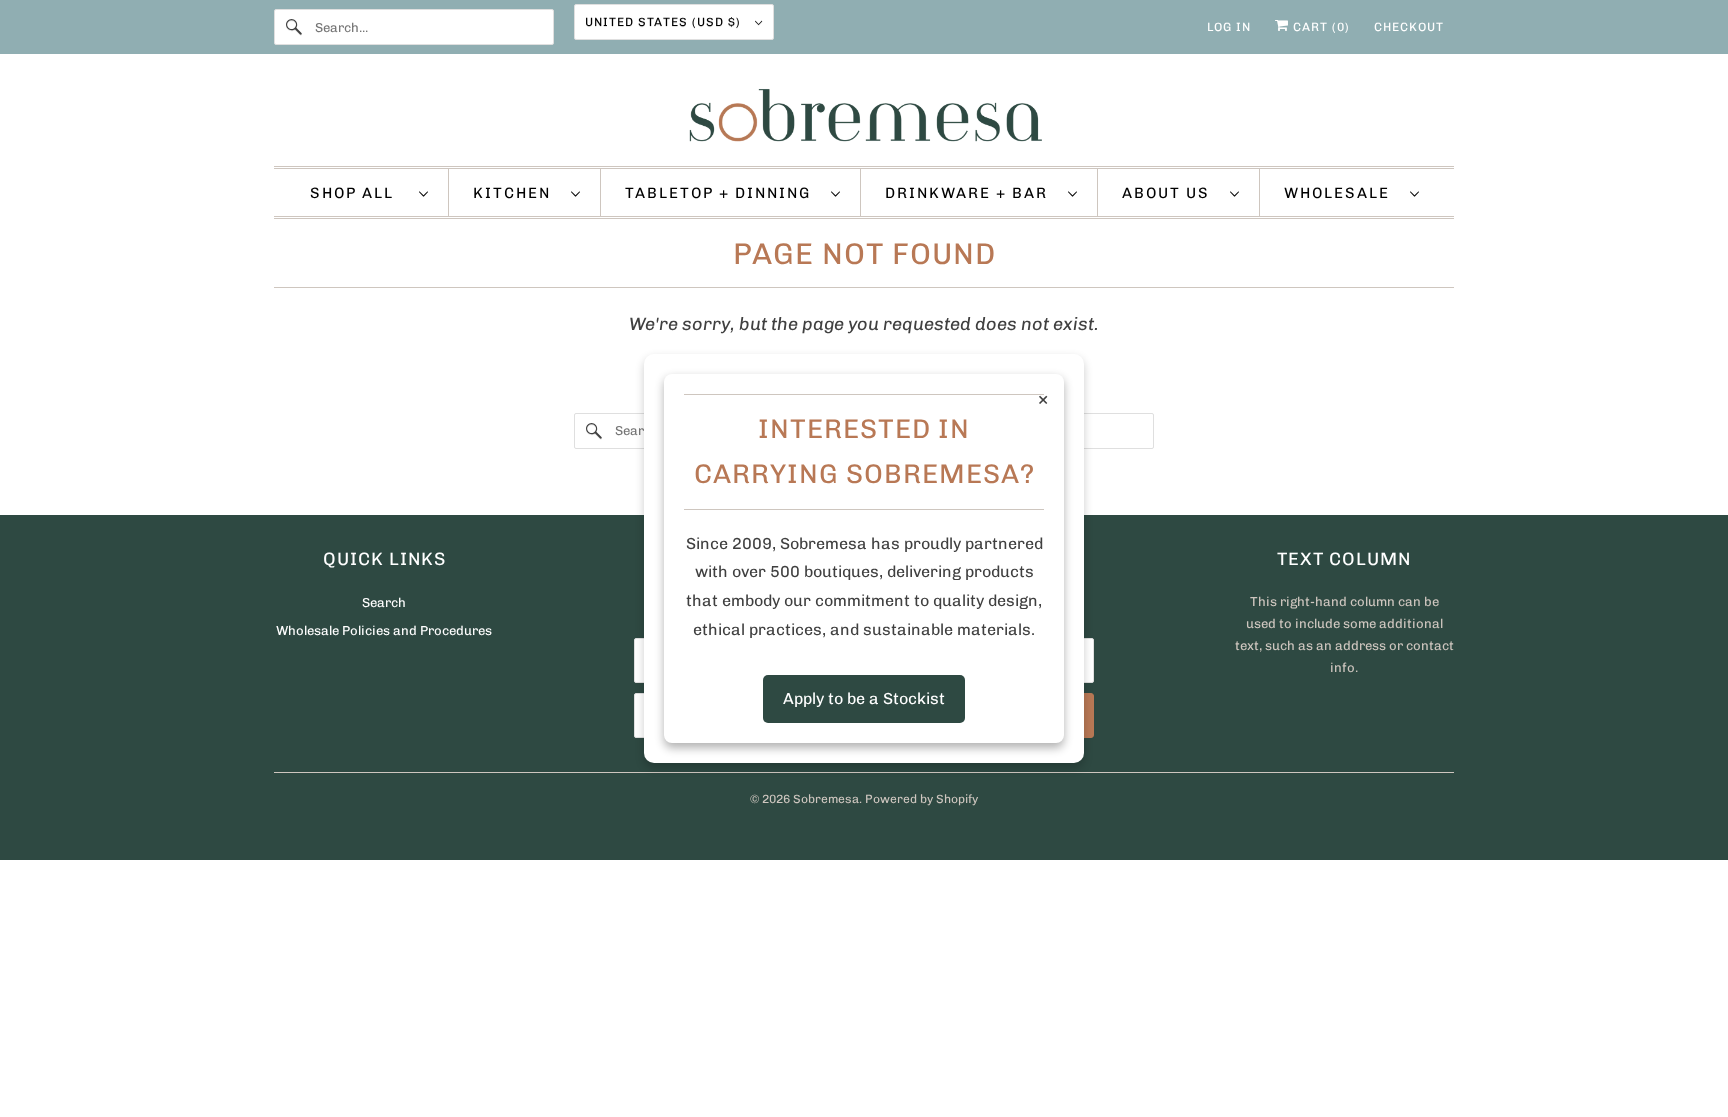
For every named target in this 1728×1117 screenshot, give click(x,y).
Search (384, 602)
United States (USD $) (665, 22)
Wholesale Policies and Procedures (384, 630)
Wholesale (1342, 193)
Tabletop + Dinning (723, 193)
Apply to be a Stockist (864, 698)
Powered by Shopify (921, 799)
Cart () (1319, 27)
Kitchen (517, 193)
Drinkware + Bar (971, 193)
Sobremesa (826, 799)
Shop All (359, 193)
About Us (1171, 193)
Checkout (1409, 27)
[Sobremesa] (864, 115)
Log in (1229, 27)
